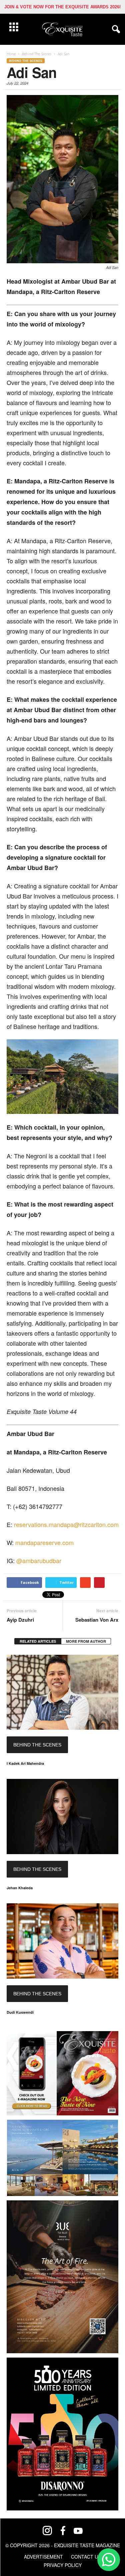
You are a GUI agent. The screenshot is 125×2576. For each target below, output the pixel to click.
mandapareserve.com (44, 1542)
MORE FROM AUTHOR (86, 1641)
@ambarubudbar (39, 1560)
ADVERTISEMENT (43, 2557)
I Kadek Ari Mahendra (25, 1763)
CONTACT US (86, 2557)
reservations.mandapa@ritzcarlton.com (66, 1524)
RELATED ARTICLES (38, 1641)
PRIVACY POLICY (63, 2565)
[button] (115, 29)
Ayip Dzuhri (20, 1620)
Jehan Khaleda (20, 1888)
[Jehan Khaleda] (62, 1817)
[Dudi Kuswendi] (62, 1941)
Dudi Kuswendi (20, 2012)
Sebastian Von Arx (97, 1620)
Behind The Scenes (26, 61)
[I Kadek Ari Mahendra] (62, 1692)
